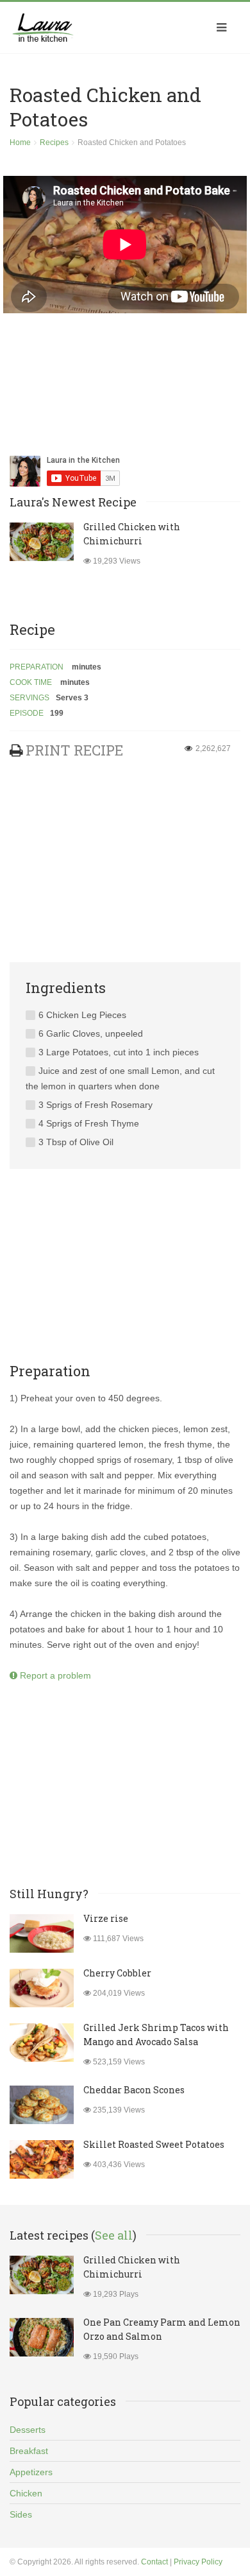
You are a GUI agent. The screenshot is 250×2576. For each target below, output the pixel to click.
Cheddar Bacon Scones (134, 2090)
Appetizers (31, 2472)
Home (20, 143)
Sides (21, 2514)
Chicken (26, 2493)
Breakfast (29, 2451)
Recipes (54, 143)
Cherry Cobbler (117, 1973)
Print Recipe (74, 750)
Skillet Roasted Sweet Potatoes (154, 2144)
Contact (154, 2562)
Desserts (28, 2430)
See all (114, 2235)
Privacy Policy (198, 2562)
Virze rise (106, 1918)
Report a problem (54, 1675)
